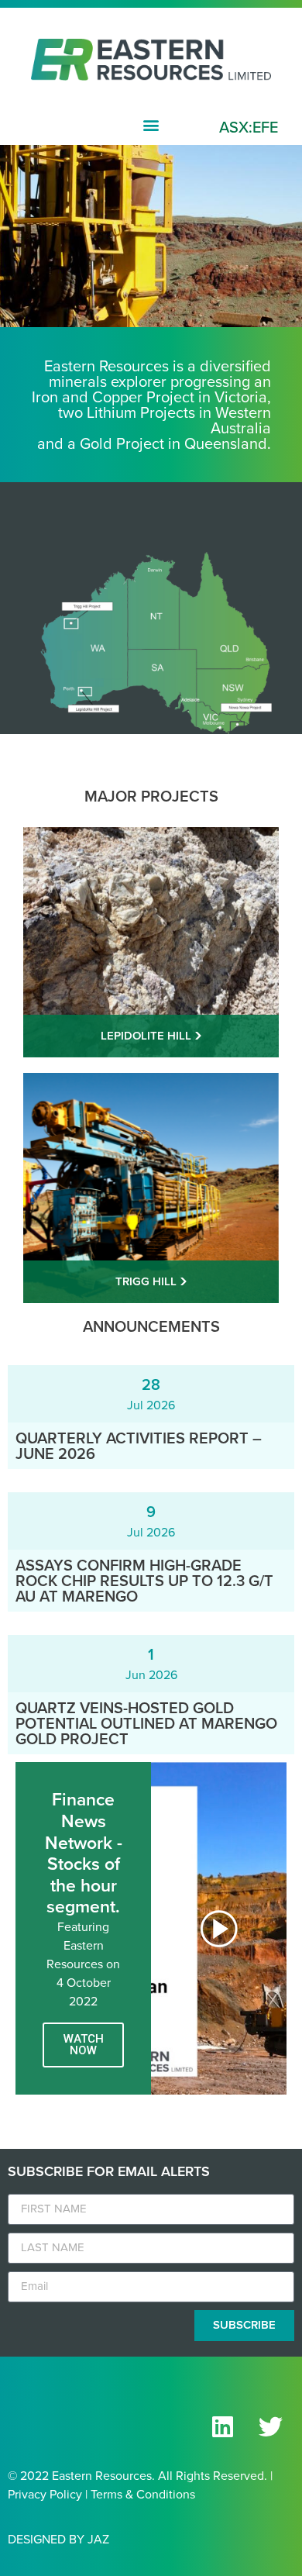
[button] (151, 124)
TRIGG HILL (148, 1281)
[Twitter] (270, 2427)
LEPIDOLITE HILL (148, 1036)
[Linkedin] (222, 2427)
